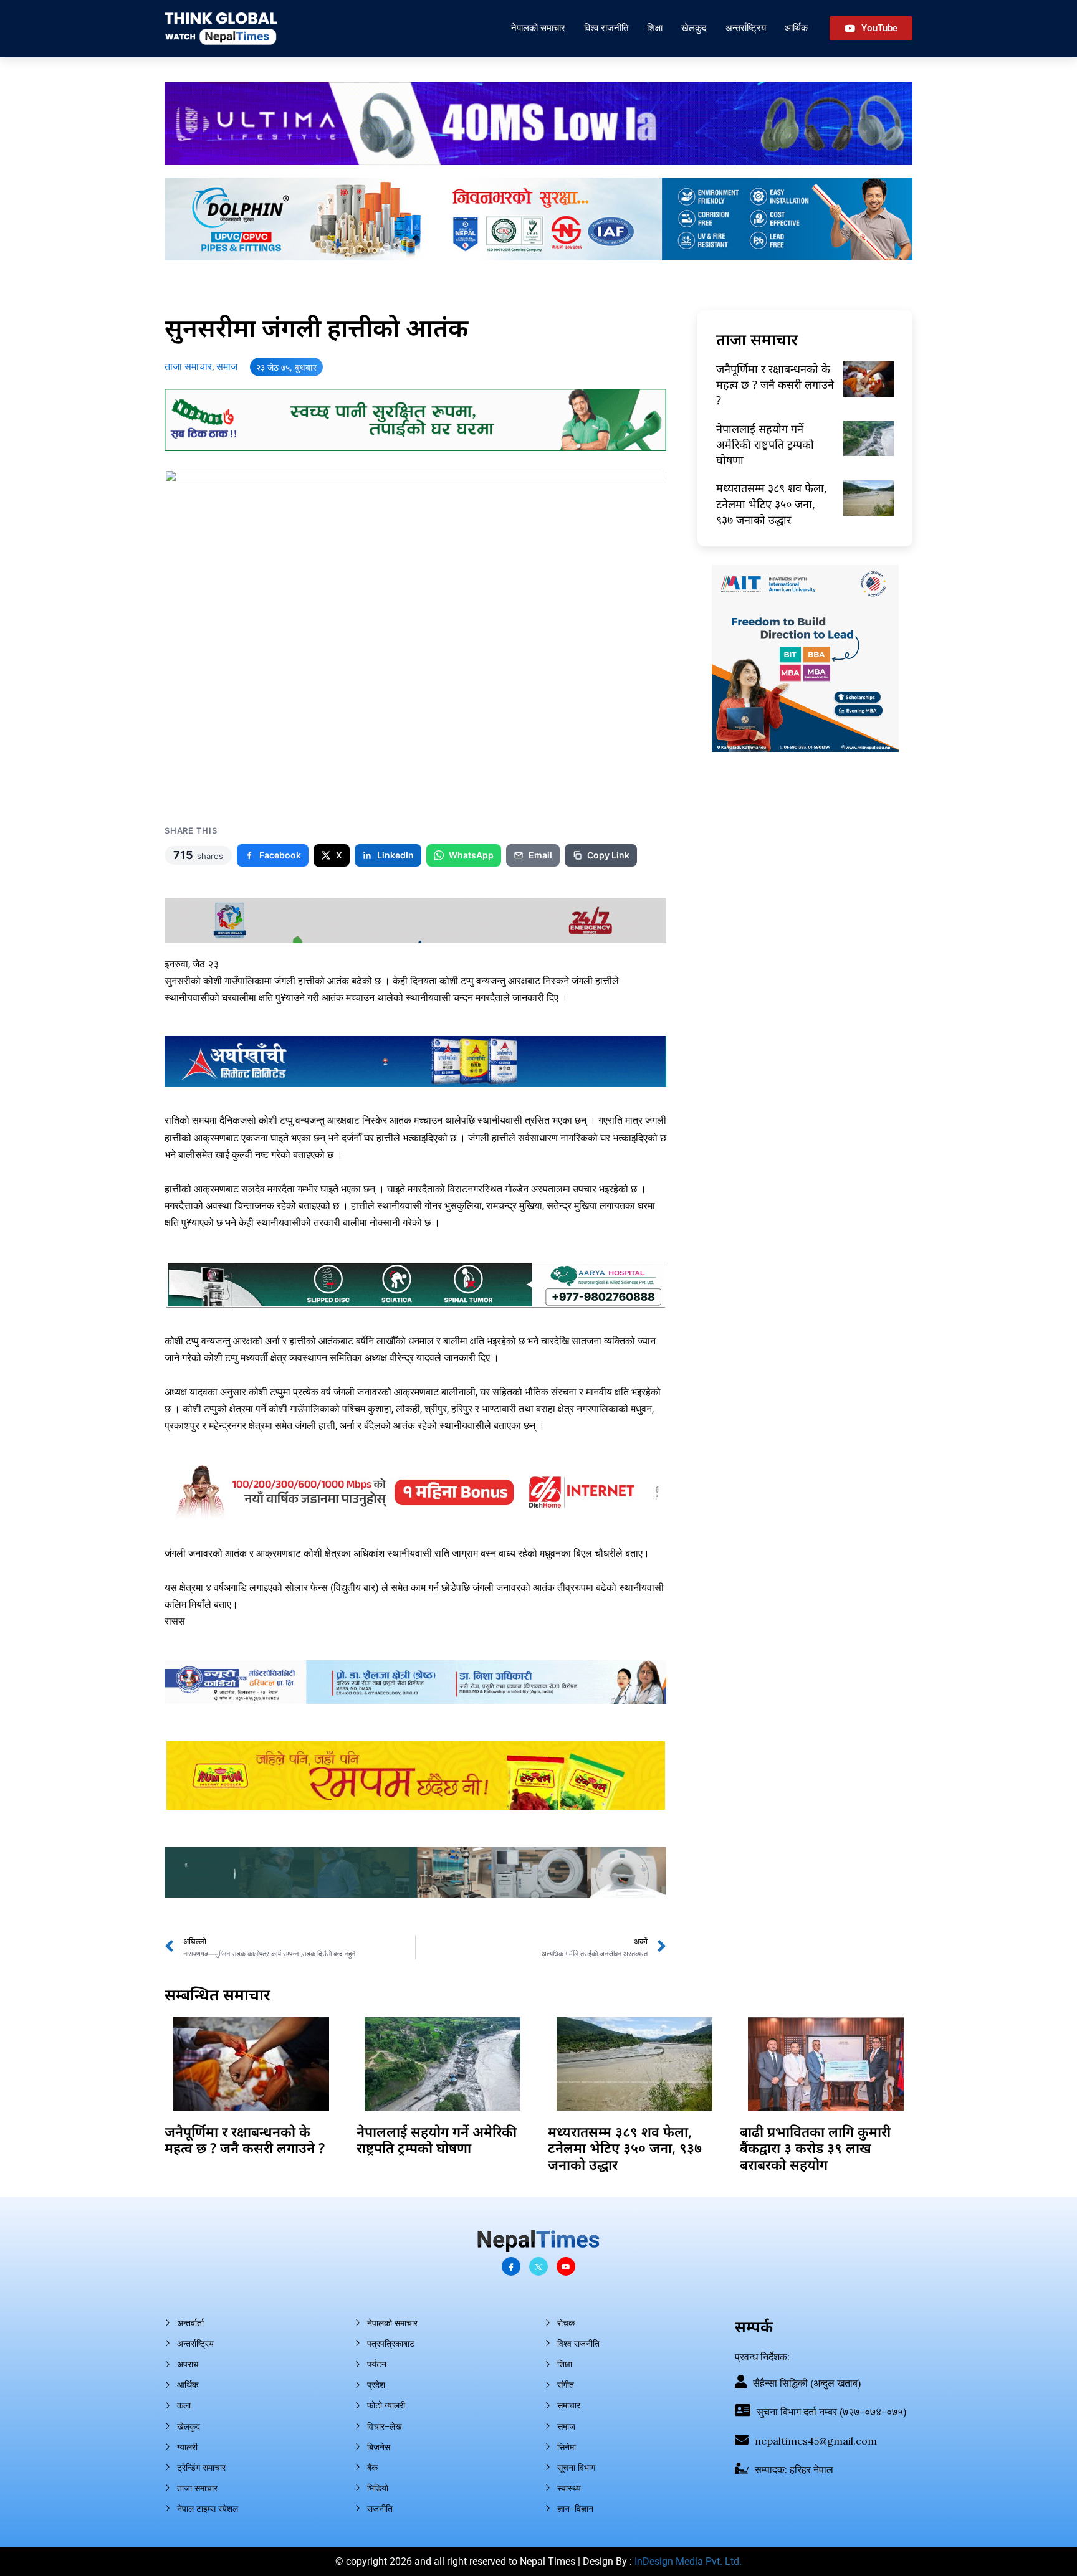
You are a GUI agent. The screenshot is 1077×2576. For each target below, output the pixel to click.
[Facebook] (511, 2266)
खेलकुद (694, 28)
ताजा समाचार (188, 367)
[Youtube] (566, 2266)
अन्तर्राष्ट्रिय (746, 28)
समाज (227, 367)
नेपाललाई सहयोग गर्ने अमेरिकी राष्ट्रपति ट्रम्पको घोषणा (765, 444)
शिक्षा (655, 28)
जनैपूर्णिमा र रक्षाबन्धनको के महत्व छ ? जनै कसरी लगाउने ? (775, 384)
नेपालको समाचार (538, 28)
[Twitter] (538, 2266)
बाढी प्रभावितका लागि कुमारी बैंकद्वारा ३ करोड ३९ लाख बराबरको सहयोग (815, 2148)
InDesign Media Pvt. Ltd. (688, 2561)
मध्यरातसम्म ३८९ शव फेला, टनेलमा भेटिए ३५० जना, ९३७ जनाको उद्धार (772, 503)
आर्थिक (796, 28)
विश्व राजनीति (606, 28)
